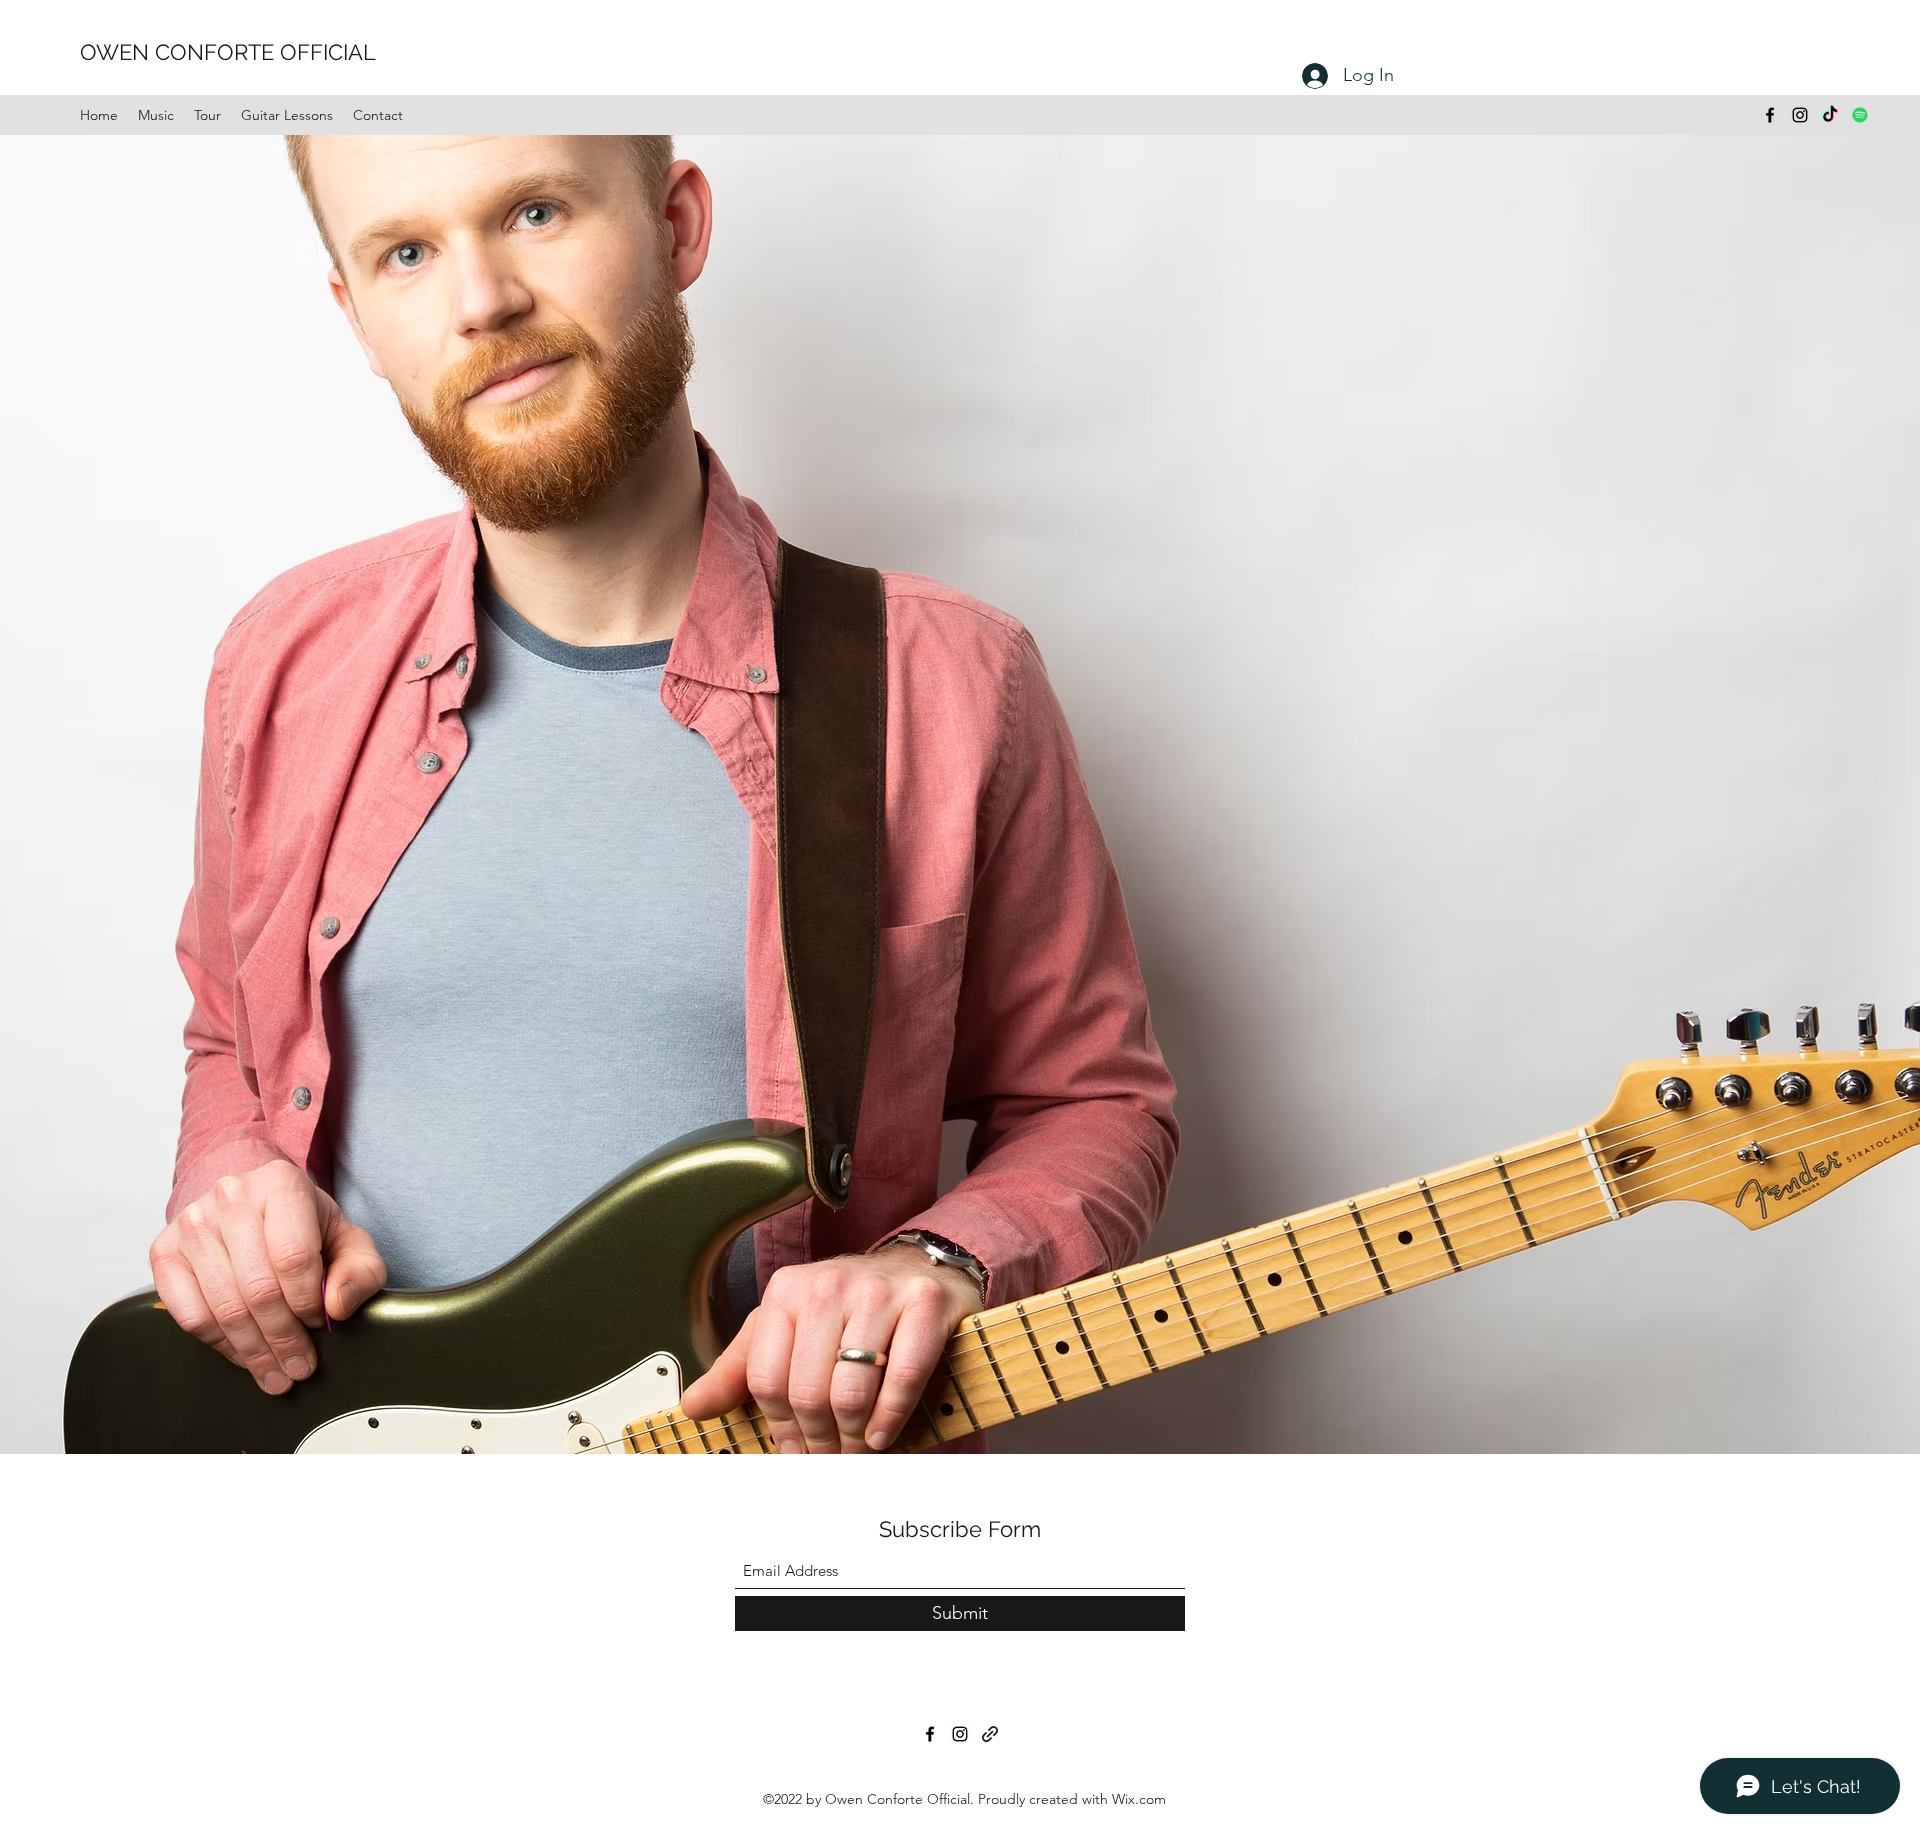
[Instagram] (1800, 115)
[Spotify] (1860, 115)
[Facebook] (1770, 115)
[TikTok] (1830, 115)
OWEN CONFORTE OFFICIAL (228, 52)
